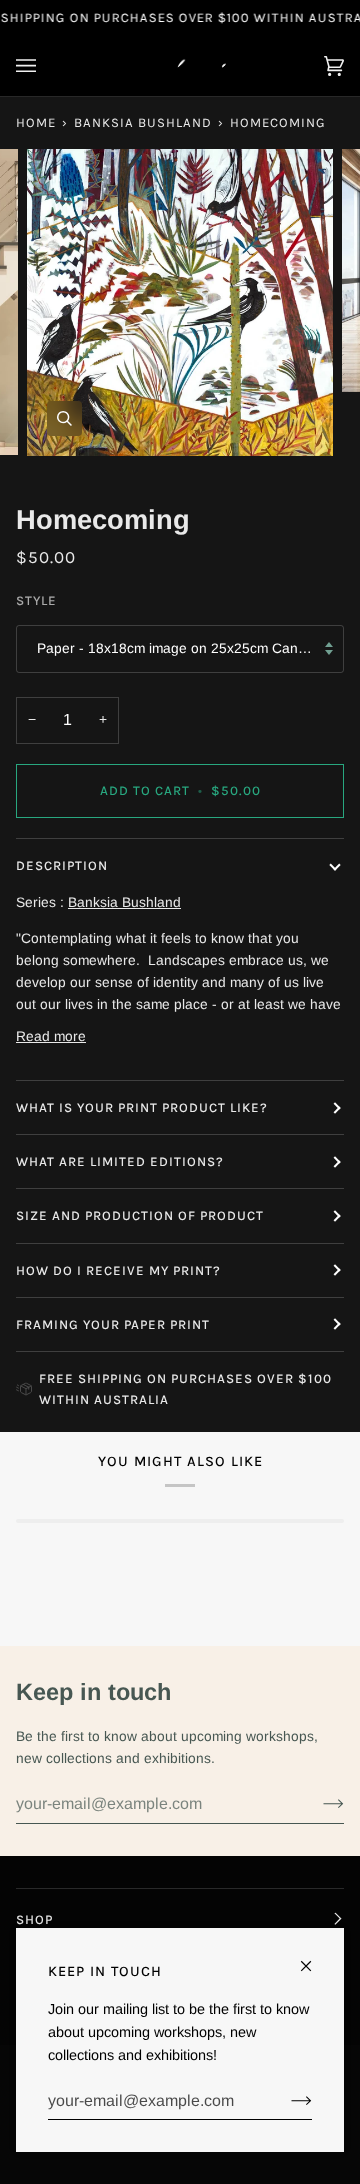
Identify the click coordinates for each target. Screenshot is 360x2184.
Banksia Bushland (143, 122)
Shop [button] (34, 1919)
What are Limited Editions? (120, 1161)
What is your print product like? (142, 1107)
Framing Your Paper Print (113, 1324)
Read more (51, 1036)
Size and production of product (140, 1215)
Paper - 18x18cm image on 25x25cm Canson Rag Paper (190, 648)
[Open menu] (46, 66)
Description (62, 865)
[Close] (314, 1957)
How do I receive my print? (120, 1270)
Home (36, 122)
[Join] (317, 1804)
